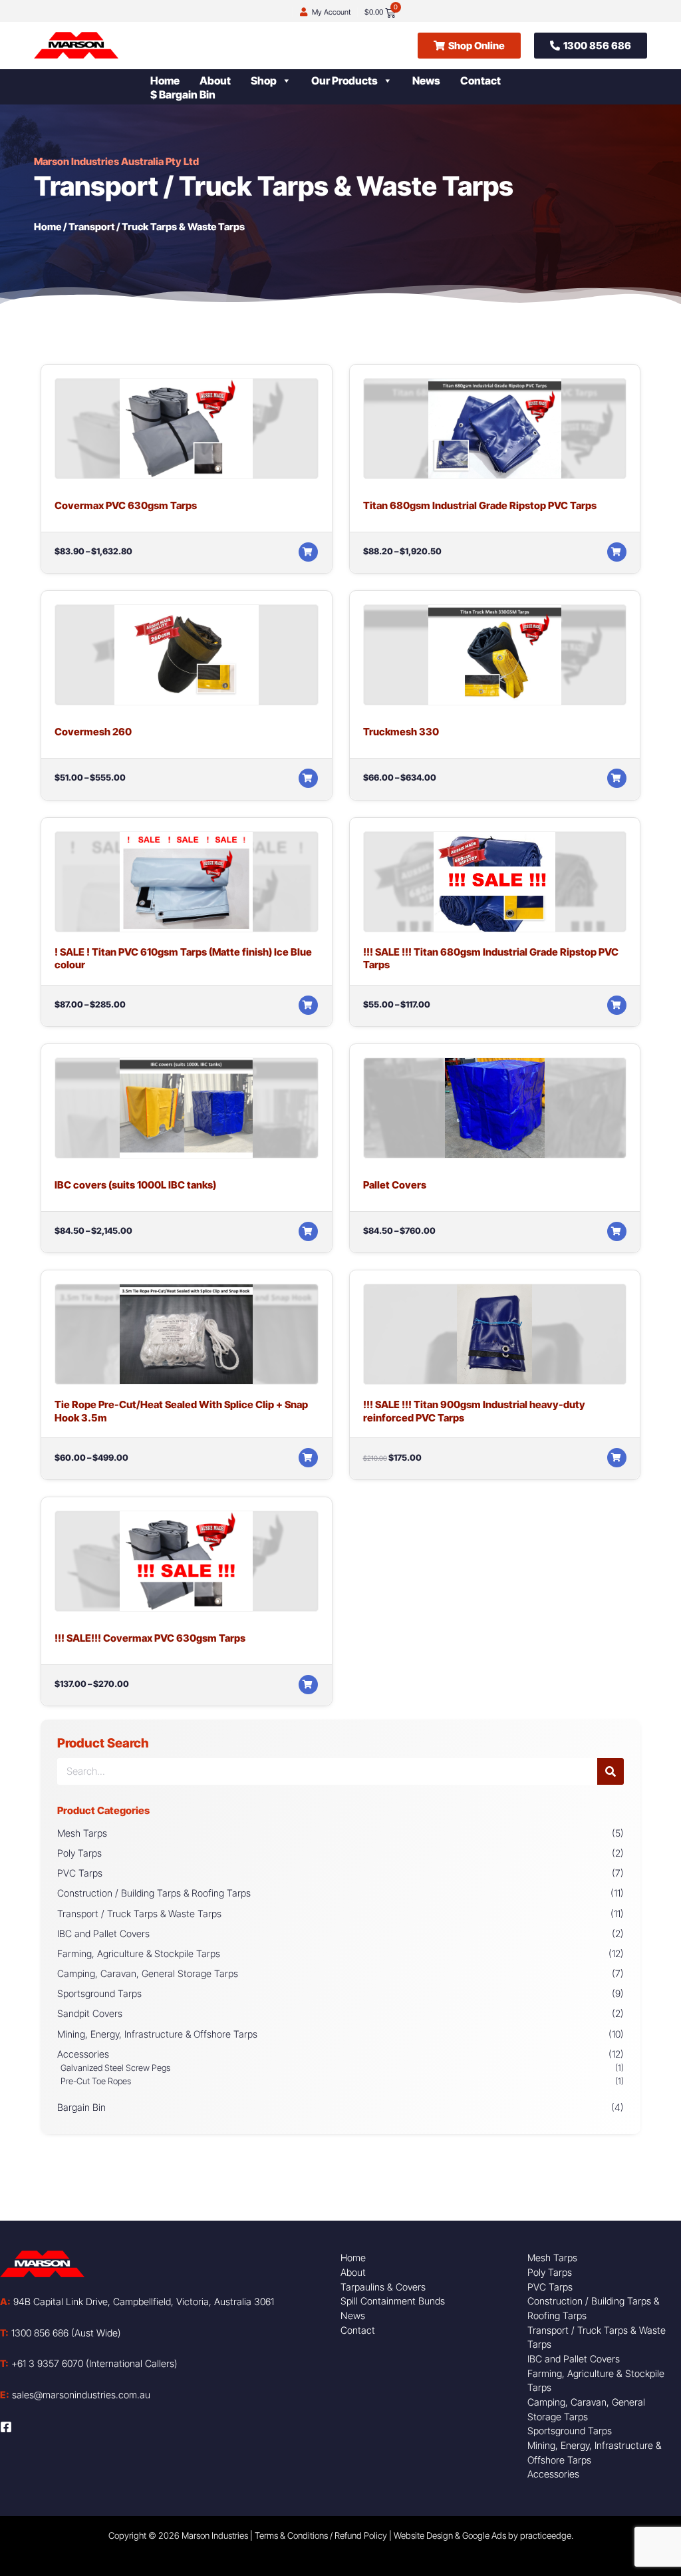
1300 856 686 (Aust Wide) (61, 2333)
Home (165, 81)
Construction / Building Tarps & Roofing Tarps (154, 1893)
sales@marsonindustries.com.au (75, 2395)
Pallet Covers (395, 1185)
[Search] (611, 1771)
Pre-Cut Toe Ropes (96, 2081)
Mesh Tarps (82, 1833)
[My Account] (304, 12)
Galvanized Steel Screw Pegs (115, 2068)
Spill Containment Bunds (393, 2301)
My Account (331, 12)
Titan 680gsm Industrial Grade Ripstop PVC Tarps (480, 505)
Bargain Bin (81, 2107)
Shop (264, 81)
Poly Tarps (79, 1853)
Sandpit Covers (90, 2013)
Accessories (83, 2054)
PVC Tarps (80, 1873)
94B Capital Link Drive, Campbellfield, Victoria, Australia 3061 (137, 2301)
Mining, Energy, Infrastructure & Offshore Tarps (157, 2034)
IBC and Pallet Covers (103, 1933)
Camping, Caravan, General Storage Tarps (148, 1973)
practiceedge (546, 2535)
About (215, 81)
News (426, 81)
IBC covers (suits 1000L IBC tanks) (135, 1185)
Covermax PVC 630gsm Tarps (126, 505)
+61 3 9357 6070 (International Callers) (89, 2363)
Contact (480, 81)
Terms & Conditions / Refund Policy (321, 2535)
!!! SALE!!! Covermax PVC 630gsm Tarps (150, 1638)
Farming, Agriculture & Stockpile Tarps (139, 1953)
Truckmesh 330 (401, 732)
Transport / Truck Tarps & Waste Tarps (139, 1914)
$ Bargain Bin (183, 94)
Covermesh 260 (93, 732)
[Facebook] (6, 2427)
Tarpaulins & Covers (383, 2287)
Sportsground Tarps (99, 1993)
